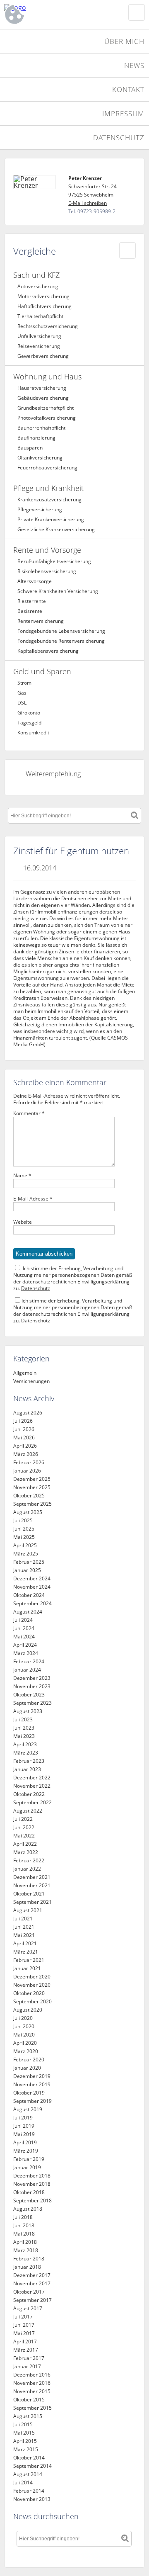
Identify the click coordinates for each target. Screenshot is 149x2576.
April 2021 (25, 1943)
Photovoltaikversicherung (47, 418)
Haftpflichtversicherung (44, 306)
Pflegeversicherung (40, 509)
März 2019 (26, 2151)
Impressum (123, 113)
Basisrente (30, 611)
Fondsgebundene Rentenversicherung (61, 641)
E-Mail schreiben (88, 203)
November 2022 (32, 1786)
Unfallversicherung (39, 336)
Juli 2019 (23, 2118)
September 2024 (32, 1603)
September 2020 (32, 2001)
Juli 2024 (23, 1620)
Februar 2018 (29, 2259)
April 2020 (25, 2043)
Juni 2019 (24, 2126)
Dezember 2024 (32, 1578)
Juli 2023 (23, 1719)
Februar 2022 (29, 1860)
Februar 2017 (29, 2358)
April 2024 (25, 1645)
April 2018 (25, 2242)
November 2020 (32, 1985)
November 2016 (32, 2383)
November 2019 (32, 2084)
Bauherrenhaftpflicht (41, 428)
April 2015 (25, 2441)
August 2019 (28, 2109)
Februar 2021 (29, 1960)
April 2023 (25, 1744)
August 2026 (28, 1413)
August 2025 (28, 1512)
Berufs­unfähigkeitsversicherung (54, 561)
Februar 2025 (29, 1562)
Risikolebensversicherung (47, 571)
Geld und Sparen (42, 671)
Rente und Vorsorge (47, 550)
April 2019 (25, 2142)
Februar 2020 (29, 2060)
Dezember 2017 (32, 2275)
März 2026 (26, 1454)
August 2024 (28, 1612)
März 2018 (26, 2250)
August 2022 (28, 1811)
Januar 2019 (27, 2167)
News (134, 65)
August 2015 (28, 2416)
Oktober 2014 (29, 2458)
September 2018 (32, 2201)
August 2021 (28, 1910)
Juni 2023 (24, 1728)
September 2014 (32, 2466)
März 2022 (26, 1852)
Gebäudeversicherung (43, 398)
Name (22, 1176)
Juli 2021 (23, 1919)
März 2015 (26, 2449)
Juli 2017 (23, 2317)
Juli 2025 (23, 1520)
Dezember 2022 (32, 1778)
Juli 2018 (23, 2217)
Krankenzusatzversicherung (49, 499)
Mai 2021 (24, 1935)
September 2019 (32, 2101)
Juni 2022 (24, 1827)
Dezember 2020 (32, 1977)
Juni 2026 (24, 1429)
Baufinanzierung (36, 438)
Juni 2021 (24, 1927)
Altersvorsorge (35, 581)
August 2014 (28, 2474)
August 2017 (28, 2308)
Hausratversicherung (42, 388)
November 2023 (32, 1686)
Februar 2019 (29, 2159)
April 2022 (25, 1844)
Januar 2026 (27, 1471)
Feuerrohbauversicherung (47, 468)
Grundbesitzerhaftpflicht (46, 408)
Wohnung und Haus (47, 377)
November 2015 (32, 2391)
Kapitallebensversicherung (48, 651)
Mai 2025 (24, 1537)
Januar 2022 (27, 1869)
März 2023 (26, 1753)
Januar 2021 (27, 1968)
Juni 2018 (24, 2225)
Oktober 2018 (29, 2192)
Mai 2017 (24, 2333)
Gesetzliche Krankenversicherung (56, 529)
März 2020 (26, 2051)
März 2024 (26, 1653)
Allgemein (25, 1373)
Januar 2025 (27, 1570)
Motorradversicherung (43, 296)
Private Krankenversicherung (51, 519)
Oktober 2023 (29, 1695)
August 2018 (28, 2209)
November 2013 (32, 2499)
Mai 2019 (24, 2134)
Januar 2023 (27, 1769)
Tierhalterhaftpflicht (40, 316)
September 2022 (32, 1802)
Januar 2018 (27, 2267)
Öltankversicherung (40, 458)
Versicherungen (31, 1381)
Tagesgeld (29, 723)
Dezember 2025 (32, 1479)
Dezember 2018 (32, 2176)
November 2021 (32, 1885)
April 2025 (25, 1545)
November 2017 (32, 2283)
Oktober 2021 (29, 1894)
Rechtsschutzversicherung (48, 326)
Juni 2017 (24, 2325)
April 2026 (25, 1446)
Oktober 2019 (29, 2093)
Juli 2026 (23, 1421)
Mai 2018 (24, 2234)
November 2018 (32, 2184)
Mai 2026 (24, 1437)
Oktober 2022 (29, 1794)
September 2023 (32, 1703)
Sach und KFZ (36, 275)
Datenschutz (119, 137)
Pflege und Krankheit (48, 488)
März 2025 (26, 1554)
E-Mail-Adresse (33, 1199)
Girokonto (29, 713)
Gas (22, 693)
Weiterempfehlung (53, 774)
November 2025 (32, 1487)
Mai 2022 (24, 1836)
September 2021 (32, 1902)
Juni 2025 (24, 1529)
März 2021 (26, 1952)
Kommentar (29, 1113)
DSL (22, 703)
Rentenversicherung (41, 621)
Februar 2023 (29, 1761)
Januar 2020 (27, 2068)
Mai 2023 (24, 1736)
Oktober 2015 (29, 2400)
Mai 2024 (24, 1637)
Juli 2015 (23, 2424)
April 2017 (25, 2341)
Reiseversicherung (39, 346)
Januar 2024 (27, 1670)
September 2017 (32, 2300)
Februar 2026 (29, 1462)
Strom (24, 683)
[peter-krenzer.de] (54, 7)
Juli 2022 (23, 1819)
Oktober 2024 (29, 1595)
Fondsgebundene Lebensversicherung (61, 631)
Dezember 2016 (32, 2375)
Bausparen (30, 448)
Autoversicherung (38, 286)
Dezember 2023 (32, 1678)
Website (23, 1222)
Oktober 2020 (29, 1993)
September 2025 (32, 1504)
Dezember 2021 (32, 1877)
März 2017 (26, 2350)
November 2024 (32, 1587)
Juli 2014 (23, 2482)
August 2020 (28, 2010)
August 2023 (28, 1711)
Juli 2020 (23, 2018)
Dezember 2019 (32, 2076)
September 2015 (32, 2408)
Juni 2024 (24, 1628)
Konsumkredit (33, 733)
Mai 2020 (24, 2035)
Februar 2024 (29, 1661)
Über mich (124, 41)
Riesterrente (32, 601)
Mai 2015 (24, 2433)
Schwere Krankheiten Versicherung (58, 591)
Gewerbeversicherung (43, 356)
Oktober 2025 (29, 1496)
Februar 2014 (29, 2491)
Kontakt (128, 89)
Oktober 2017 (29, 2292)
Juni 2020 (24, 2026)
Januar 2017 (27, 2366)
